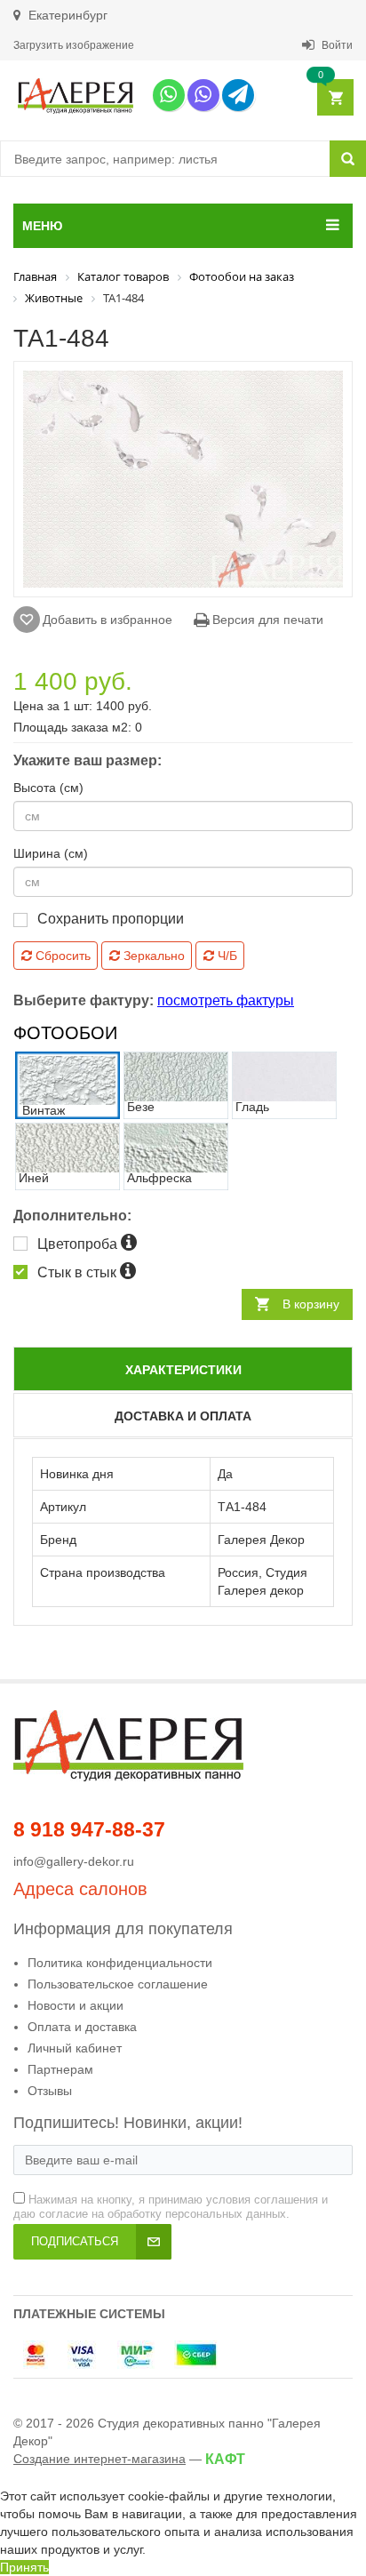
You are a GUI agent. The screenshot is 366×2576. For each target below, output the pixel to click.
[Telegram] (238, 95)
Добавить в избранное (107, 620)
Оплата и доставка (82, 2027)
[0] (334, 98)
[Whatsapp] (169, 95)
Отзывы (50, 2091)
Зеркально (152, 956)
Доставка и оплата (183, 1416)
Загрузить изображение (74, 45)
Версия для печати (266, 620)
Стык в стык (79, 1272)
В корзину (311, 1304)
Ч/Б (226, 956)
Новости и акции (76, 2005)
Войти (336, 45)
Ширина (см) (51, 853)
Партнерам (60, 2069)
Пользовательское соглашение (118, 1984)
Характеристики (183, 1370)
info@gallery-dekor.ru (74, 1861)
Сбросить (61, 956)
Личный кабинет (75, 2048)
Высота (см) (48, 788)
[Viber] (203, 95)
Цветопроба (79, 1244)
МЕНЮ (42, 226)
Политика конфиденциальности (120, 1963)
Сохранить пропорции (111, 919)
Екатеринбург (66, 15)
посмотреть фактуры (226, 1000)
